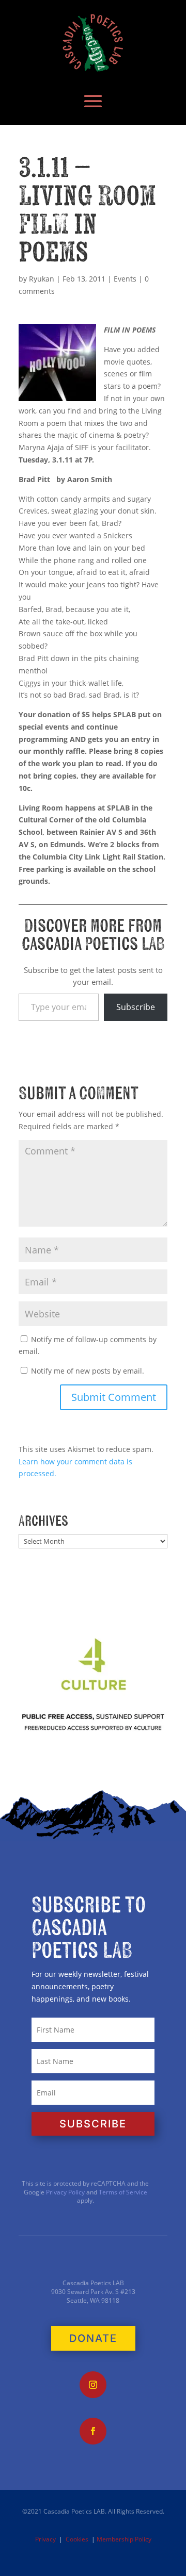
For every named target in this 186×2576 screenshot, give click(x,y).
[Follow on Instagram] (93, 2385)
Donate (93, 2338)
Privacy (45, 2539)
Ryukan (42, 279)
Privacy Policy (65, 2192)
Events (125, 279)
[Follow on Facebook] (93, 2431)
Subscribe (136, 1007)
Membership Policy (124, 2539)
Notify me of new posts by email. (88, 1371)
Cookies (77, 2539)
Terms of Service (123, 2192)
